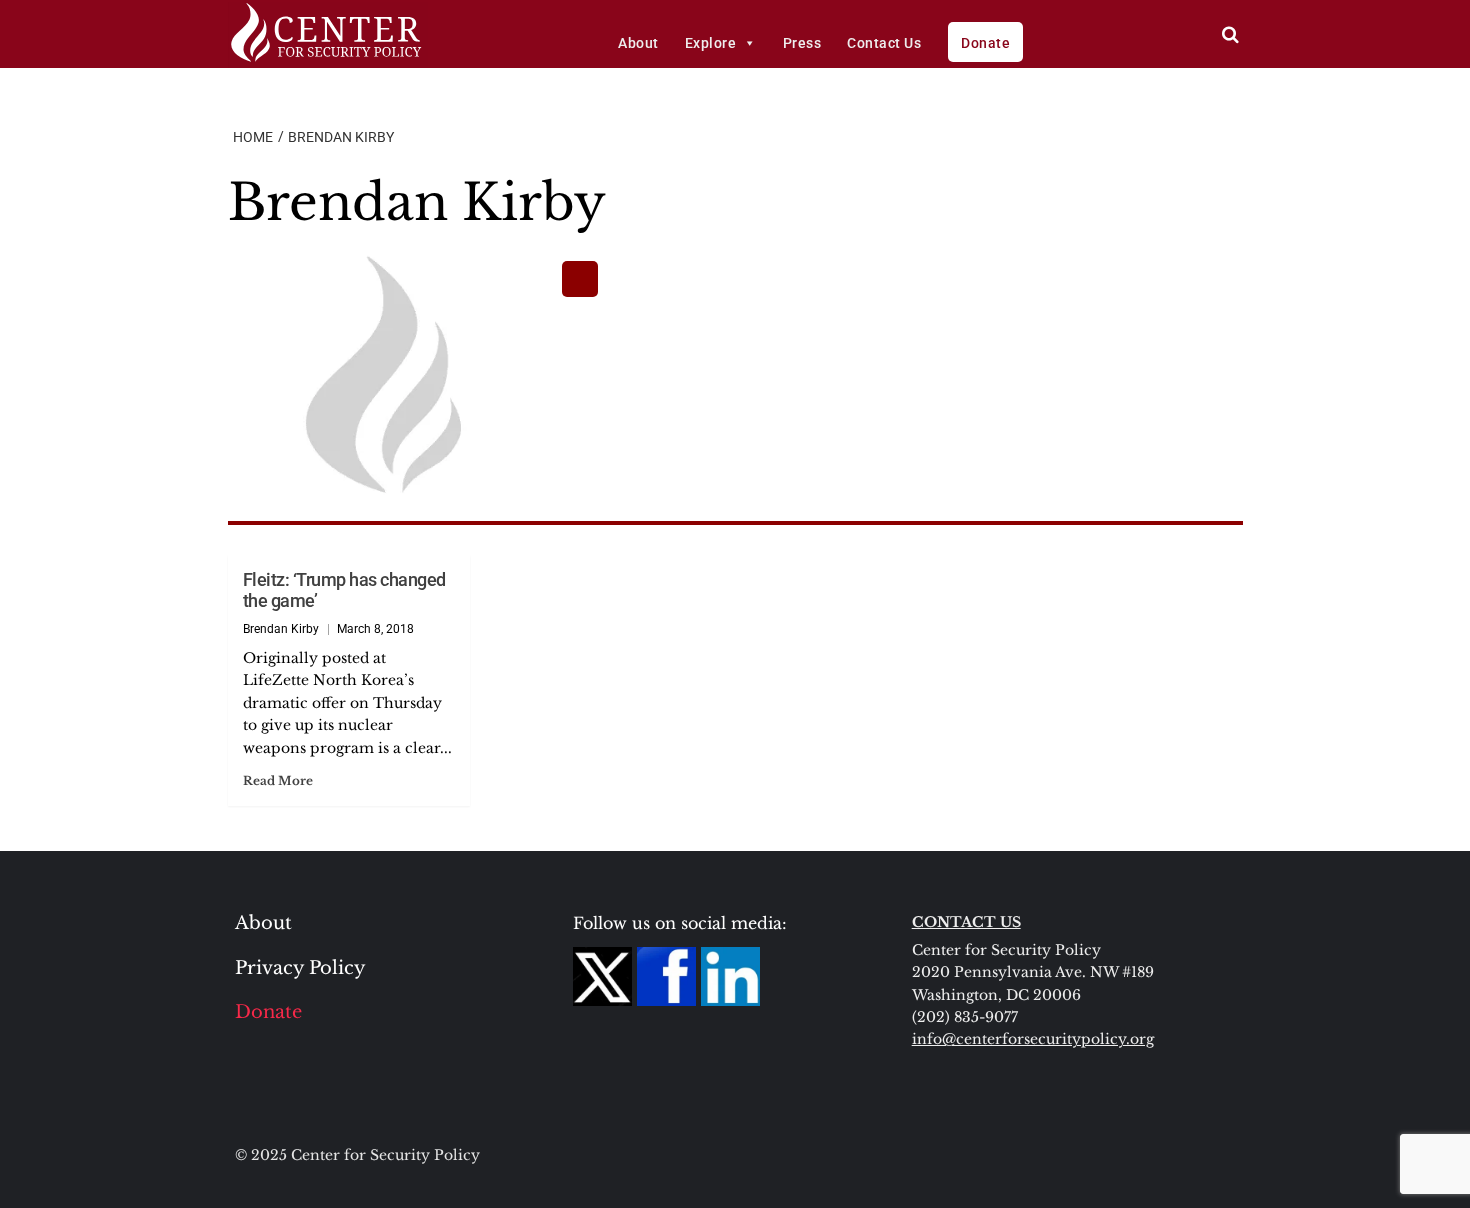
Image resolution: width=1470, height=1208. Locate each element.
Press (802, 43)
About (638, 43)
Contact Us (884, 43)
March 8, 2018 (375, 629)
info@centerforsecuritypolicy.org (1033, 1039)
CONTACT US (966, 922)
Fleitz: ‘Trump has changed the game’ (344, 590)
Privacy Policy (300, 968)
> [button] (1230, 34)
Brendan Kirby (281, 629)
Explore (711, 43)
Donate (985, 43)
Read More (278, 780)
